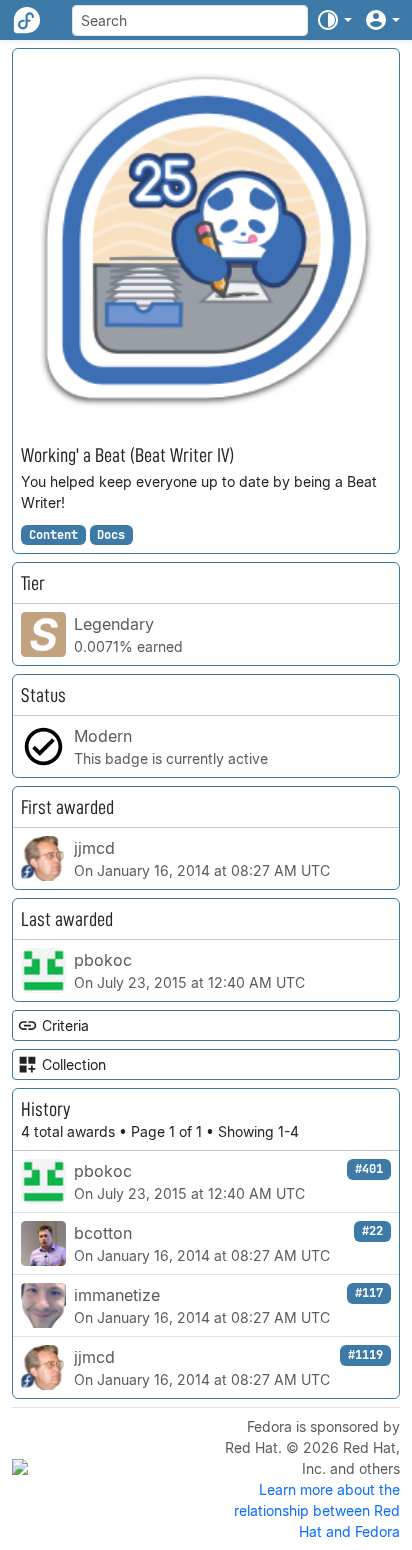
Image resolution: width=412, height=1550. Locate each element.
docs (111, 535)
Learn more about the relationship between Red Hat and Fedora (317, 1510)
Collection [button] (74, 1064)
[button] (334, 20)
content (53, 535)
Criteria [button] (65, 1025)
